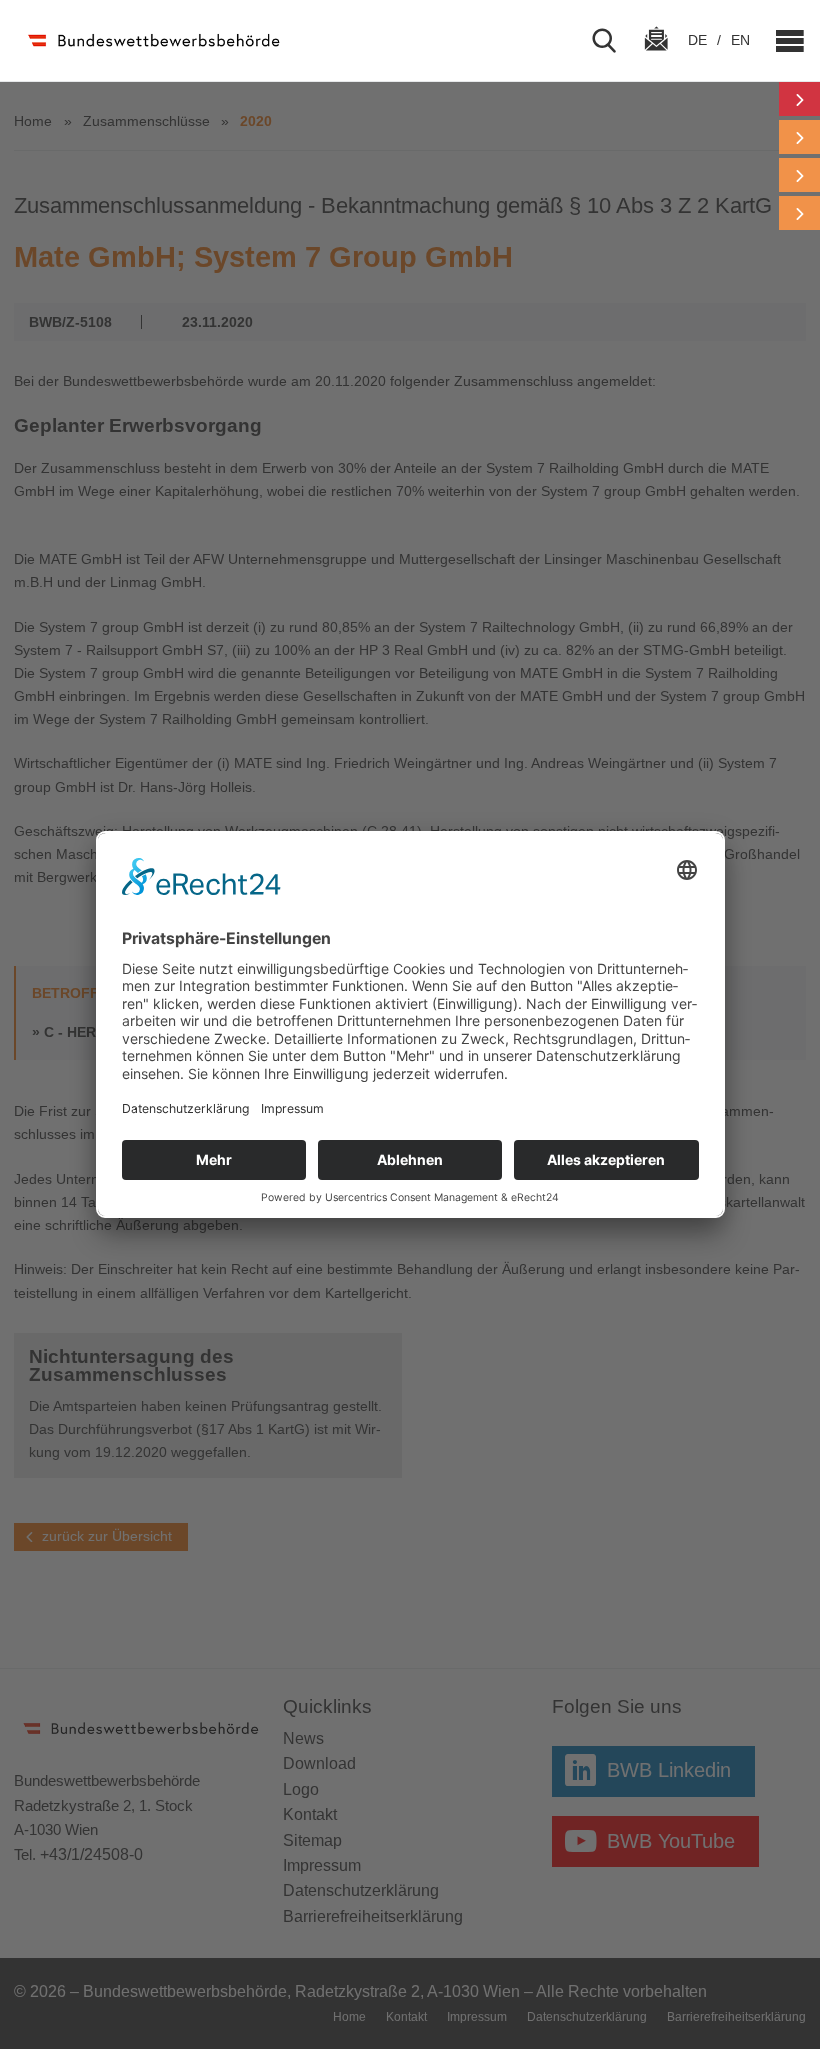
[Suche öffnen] (612, 41)
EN (740, 40)
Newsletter (656, 57)
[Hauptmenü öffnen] (782, 41)
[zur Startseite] (152, 40)
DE (699, 40)
